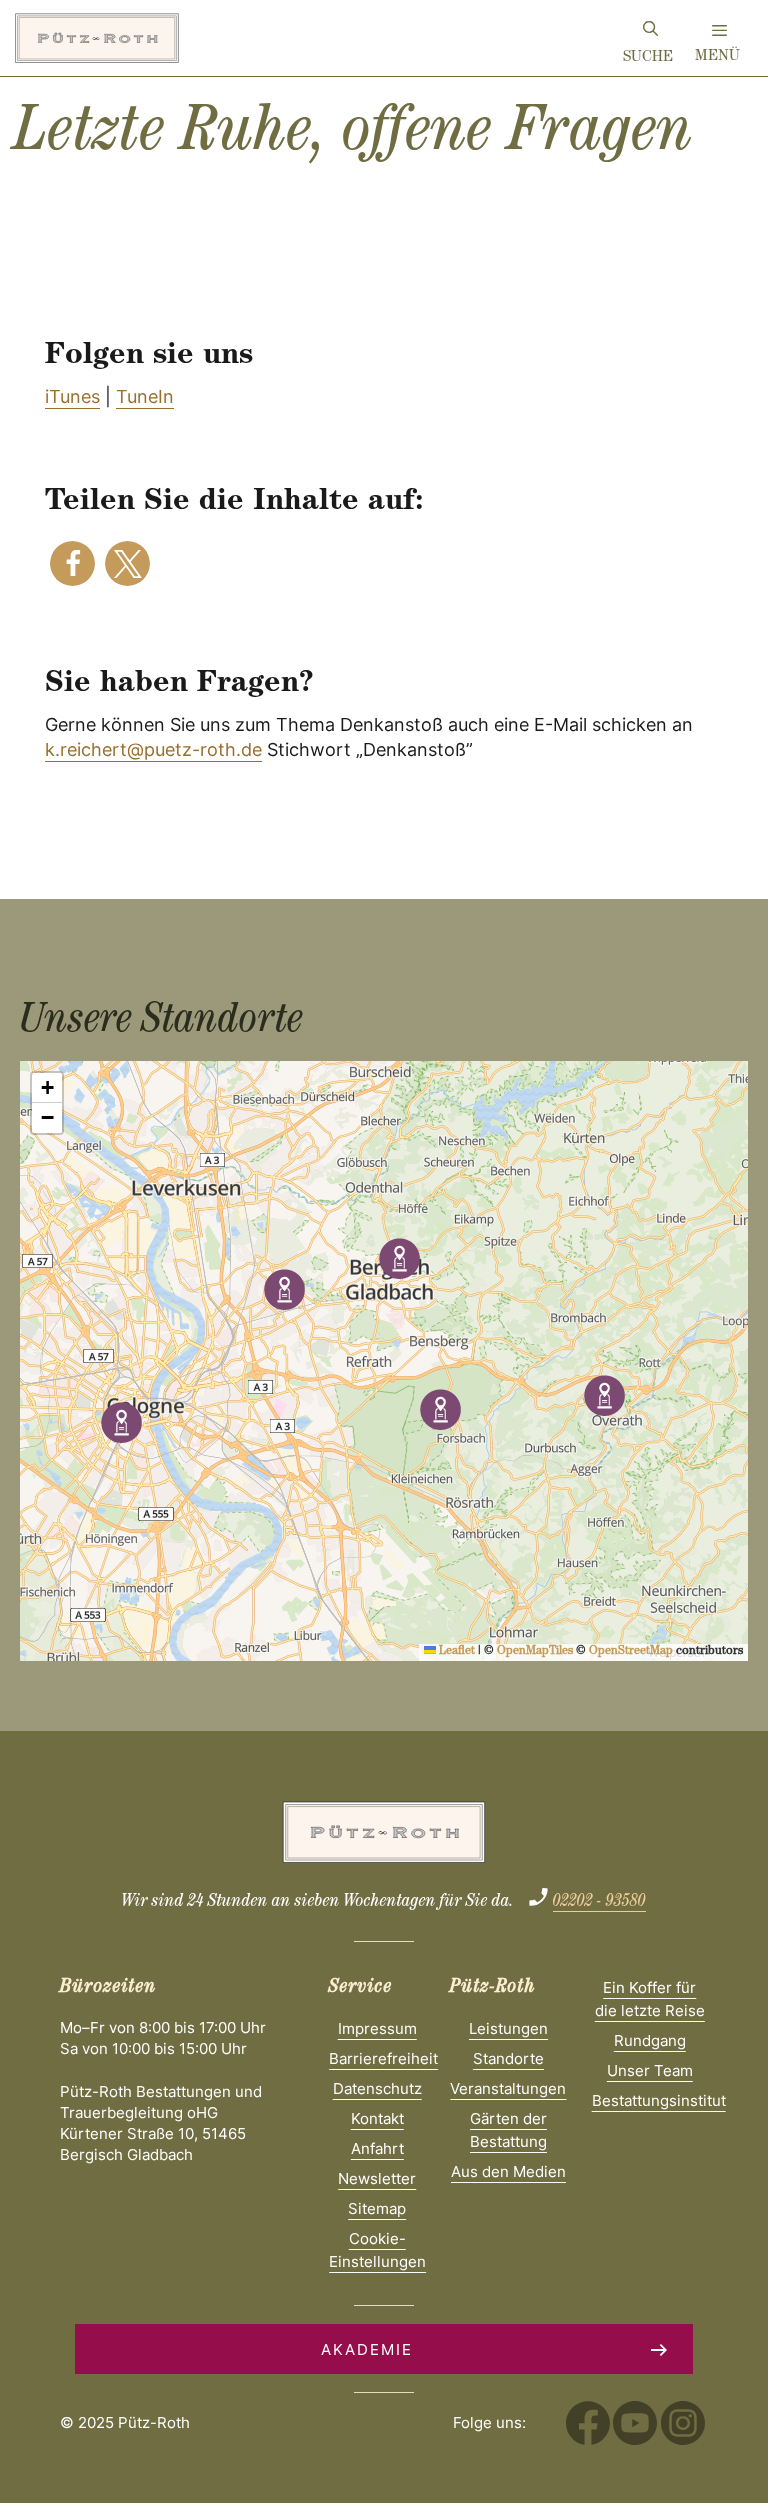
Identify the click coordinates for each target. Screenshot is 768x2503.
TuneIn (145, 396)
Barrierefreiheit (383, 2058)
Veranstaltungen (508, 2088)
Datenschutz (377, 2088)
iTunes (72, 396)
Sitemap (377, 2208)
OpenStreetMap (631, 1652)
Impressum (377, 2028)
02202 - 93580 (599, 1903)
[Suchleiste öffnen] (650, 32)
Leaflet (455, 1652)
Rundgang (650, 2040)
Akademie (367, 2349)
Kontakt (377, 2118)
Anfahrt (377, 2148)
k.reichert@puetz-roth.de (153, 749)
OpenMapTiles (535, 1652)
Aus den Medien (508, 2171)
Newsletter (377, 2178)
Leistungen (508, 2028)
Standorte (508, 2058)
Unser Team (650, 2070)
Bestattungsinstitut (659, 2100)
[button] (72, 563)
